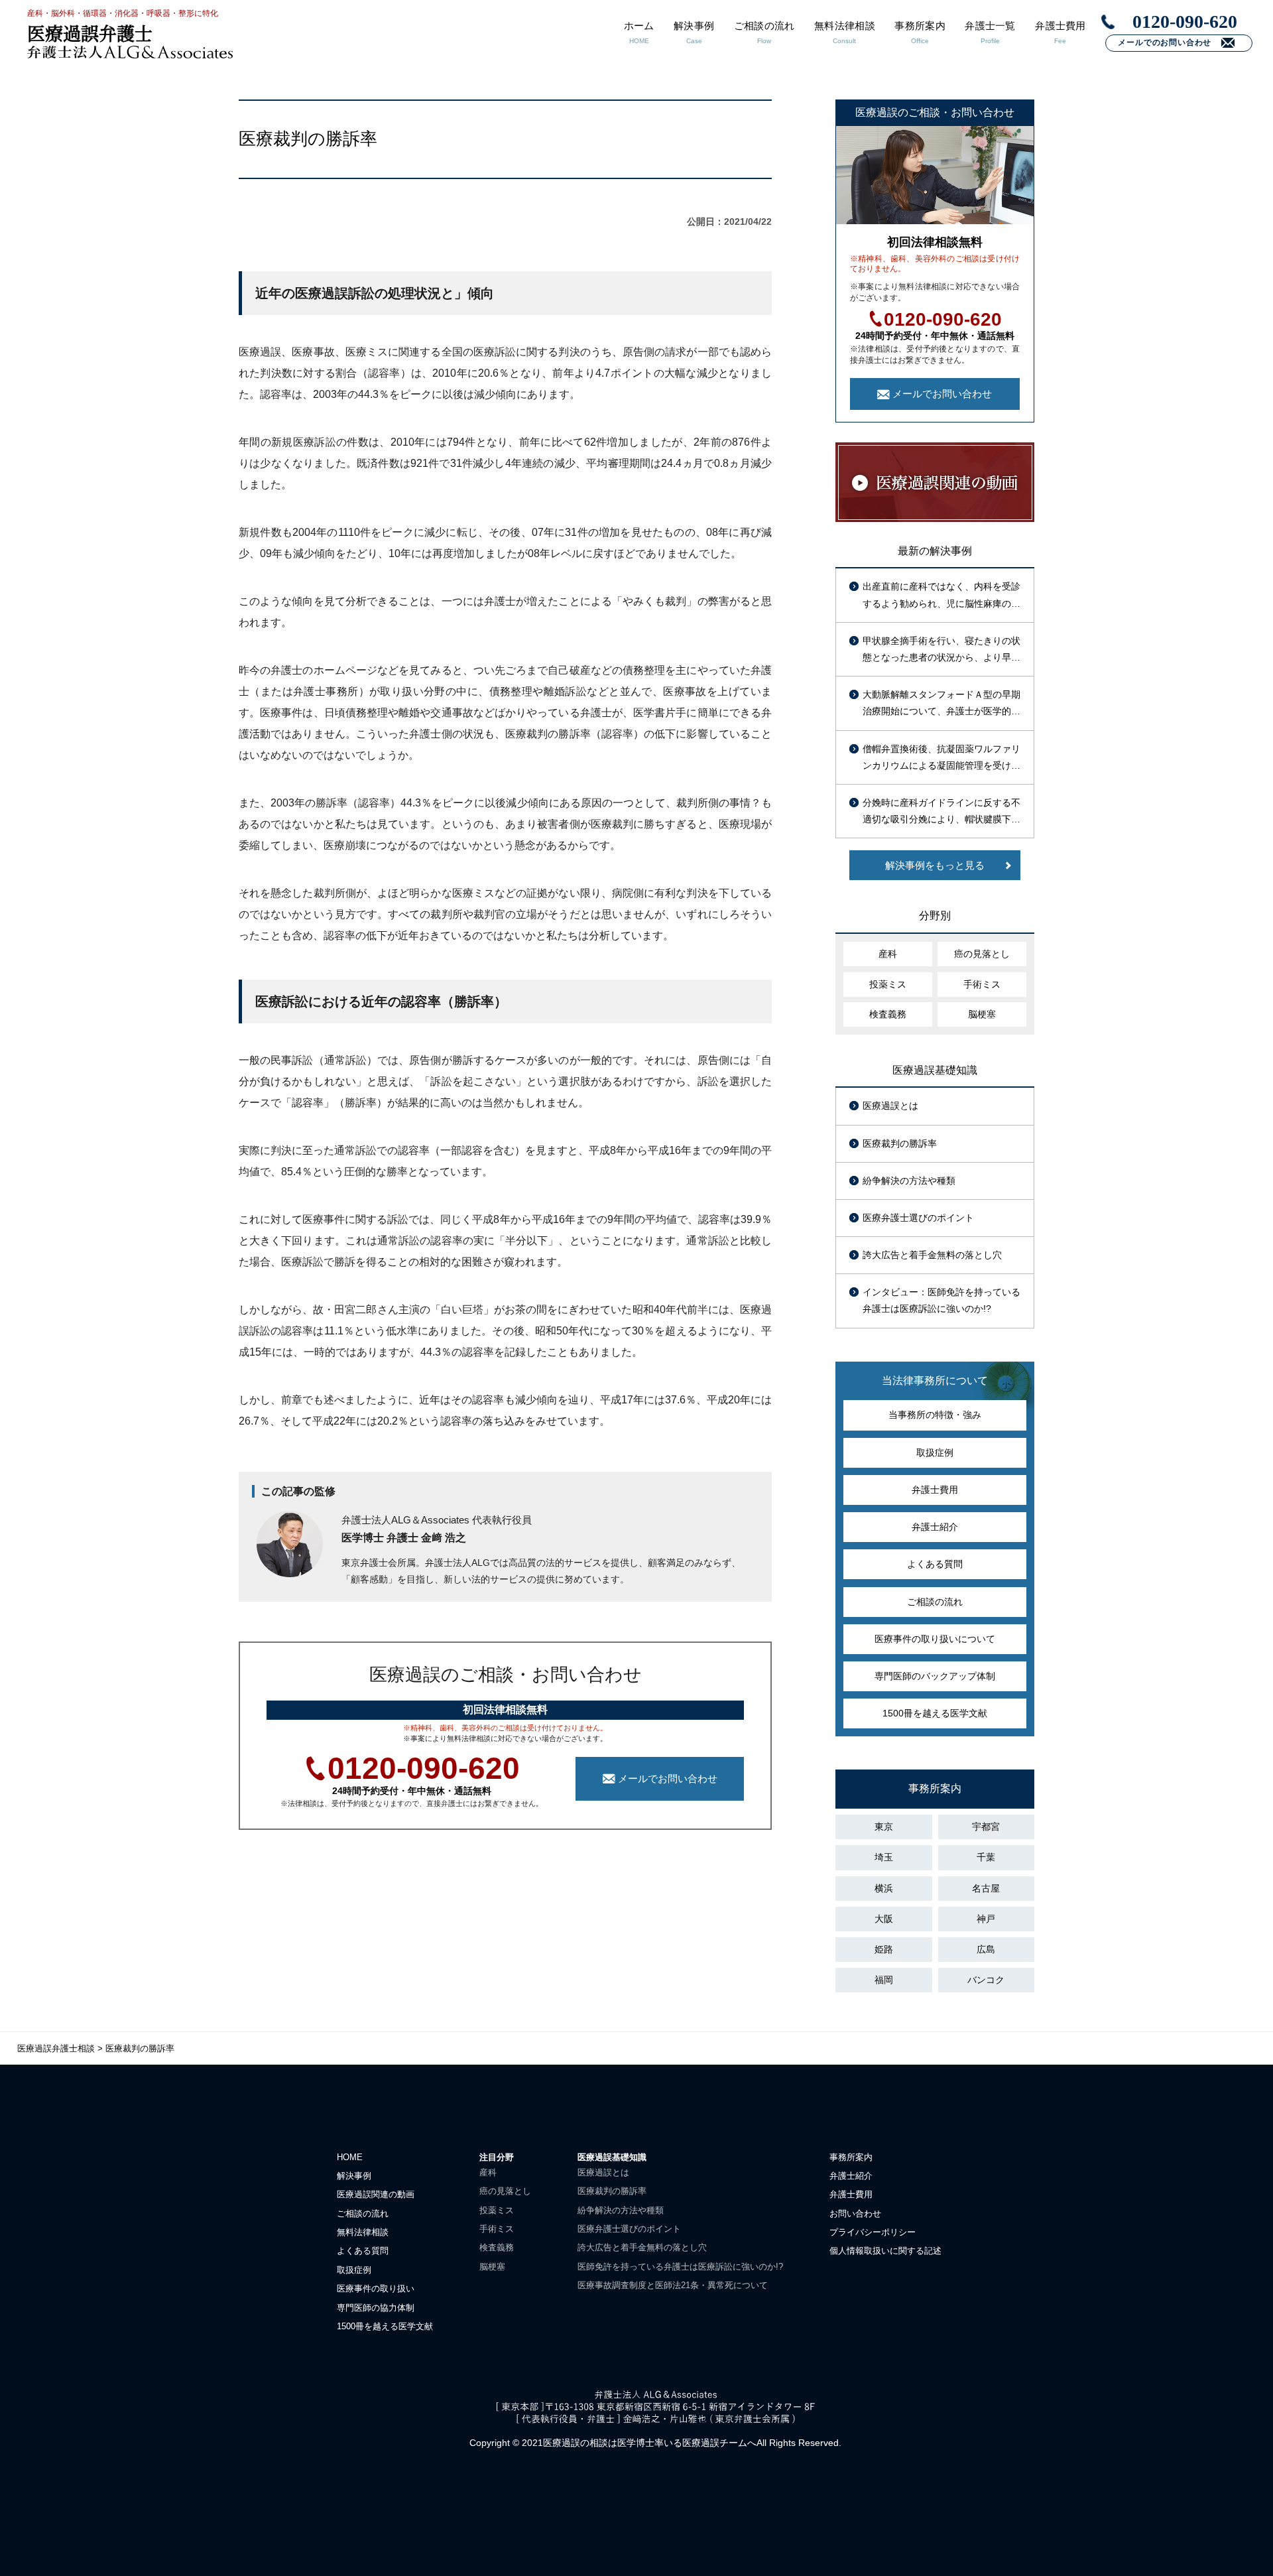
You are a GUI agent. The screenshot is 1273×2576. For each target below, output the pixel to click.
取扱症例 (935, 1452)
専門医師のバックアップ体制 (935, 1676)
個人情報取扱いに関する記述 (885, 2251)
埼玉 (884, 1857)
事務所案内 (851, 2157)
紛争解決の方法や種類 (909, 1181)
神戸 (986, 1919)
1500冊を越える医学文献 (935, 1713)
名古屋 (986, 1888)
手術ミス (982, 984)
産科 (888, 954)
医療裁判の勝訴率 (900, 1143)
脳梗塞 (982, 1014)
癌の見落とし (982, 954)
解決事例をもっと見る (935, 865)
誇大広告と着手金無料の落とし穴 (932, 1255)
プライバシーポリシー (873, 2232)
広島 (986, 1949)
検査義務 (888, 1014)
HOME (350, 2157)
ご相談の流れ (935, 1602)
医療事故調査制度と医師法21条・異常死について (673, 2285)
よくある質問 (935, 1564)
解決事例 (354, 2176)
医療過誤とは (890, 1106)
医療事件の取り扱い (376, 2288)
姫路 (884, 1949)
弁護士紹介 (935, 1527)
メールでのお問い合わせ (1165, 42)
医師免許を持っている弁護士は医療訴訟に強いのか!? (680, 2267)
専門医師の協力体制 (376, 2308)
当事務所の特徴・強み (935, 1415)
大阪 (884, 1919)
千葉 (986, 1857)
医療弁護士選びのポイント (918, 1218)
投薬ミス (888, 984)
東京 (884, 1827)
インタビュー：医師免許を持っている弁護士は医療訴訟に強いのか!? (941, 1300)
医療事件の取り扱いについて (935, 1639)
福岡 (884, 1980)
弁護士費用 (935, 1490)
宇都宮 (986, 1827)
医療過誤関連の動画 (376, 2194)
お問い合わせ (855, 2214)
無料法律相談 (363, 2232)
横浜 (884, 1888)
